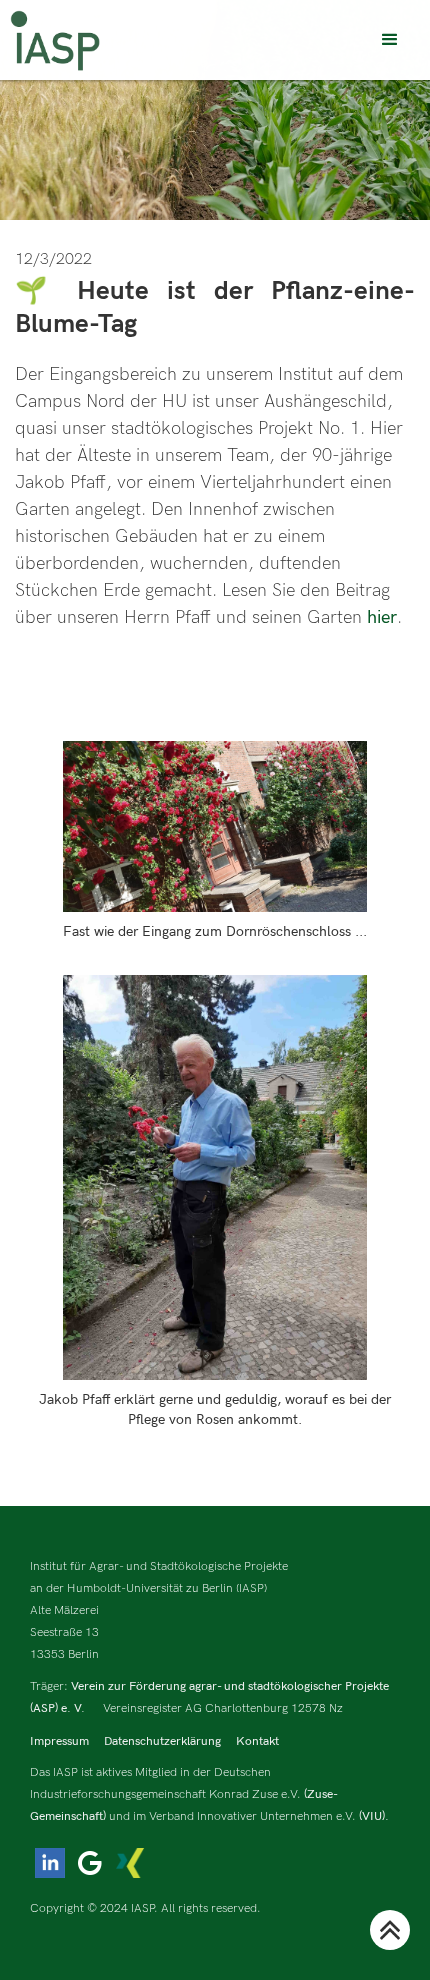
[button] (390, 40)
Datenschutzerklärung (162, 1741)
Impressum (59, 1741)
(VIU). (374, 1816)
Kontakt (257, 1741)
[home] (55, 40)
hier (382, 617)
